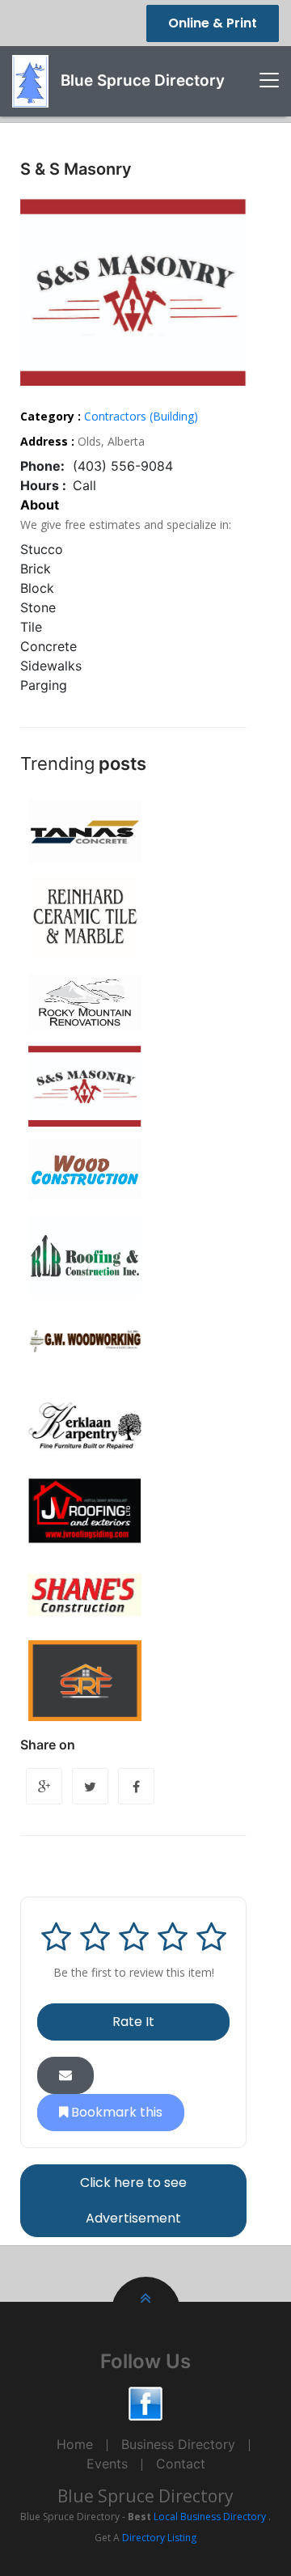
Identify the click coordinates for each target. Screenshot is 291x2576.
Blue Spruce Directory (145, 2496)
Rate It (133, 2022)
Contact (181, 2464)
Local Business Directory (210, 2517)
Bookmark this (115, 2112)
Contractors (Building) (141, 416)
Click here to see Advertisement (133, 2200)
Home (75, 2444)
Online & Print (213, 23)
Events (107, 2464)
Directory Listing (159, 2538)
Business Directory (178, 2444)
